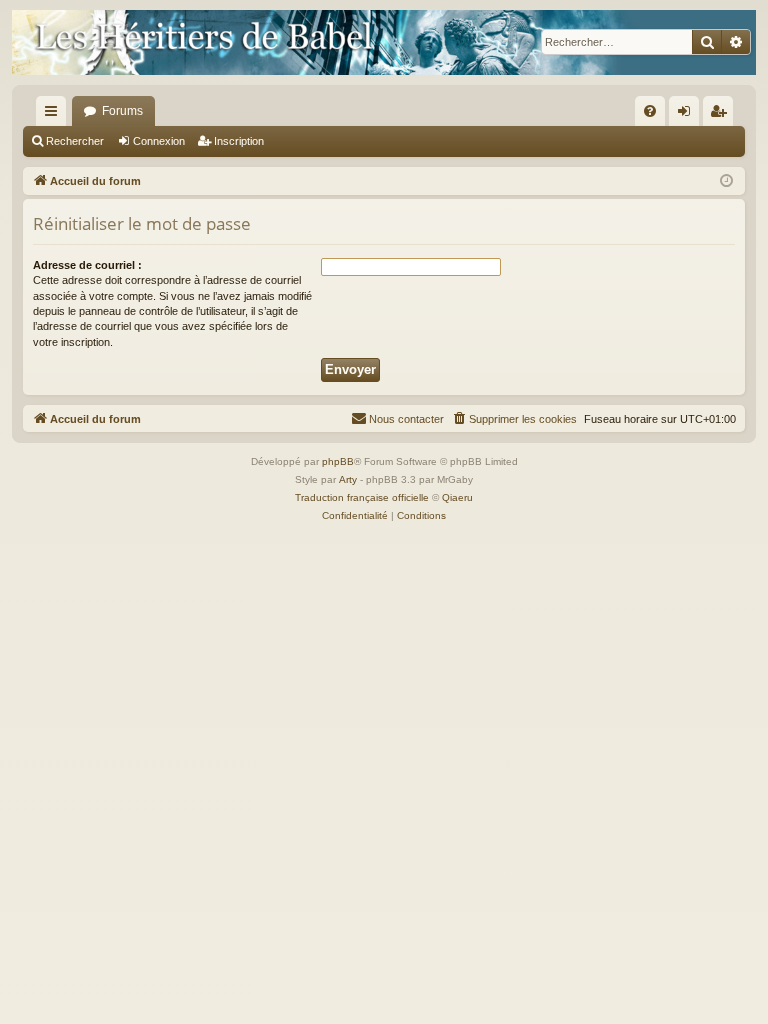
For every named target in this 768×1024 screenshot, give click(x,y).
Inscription (239, 141)
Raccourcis (55, 115)
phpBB (338, 461)
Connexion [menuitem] (688, 115)
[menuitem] (650, 111)
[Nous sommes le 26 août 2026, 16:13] (726, 181)
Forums (122, 111)
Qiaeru (457, 497)
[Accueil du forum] (384, 42)
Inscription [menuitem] (722, 115)
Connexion (159, 141)
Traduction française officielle (362, 497)
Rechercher (75, 141)
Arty (348, 479)
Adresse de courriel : (87, 265)
